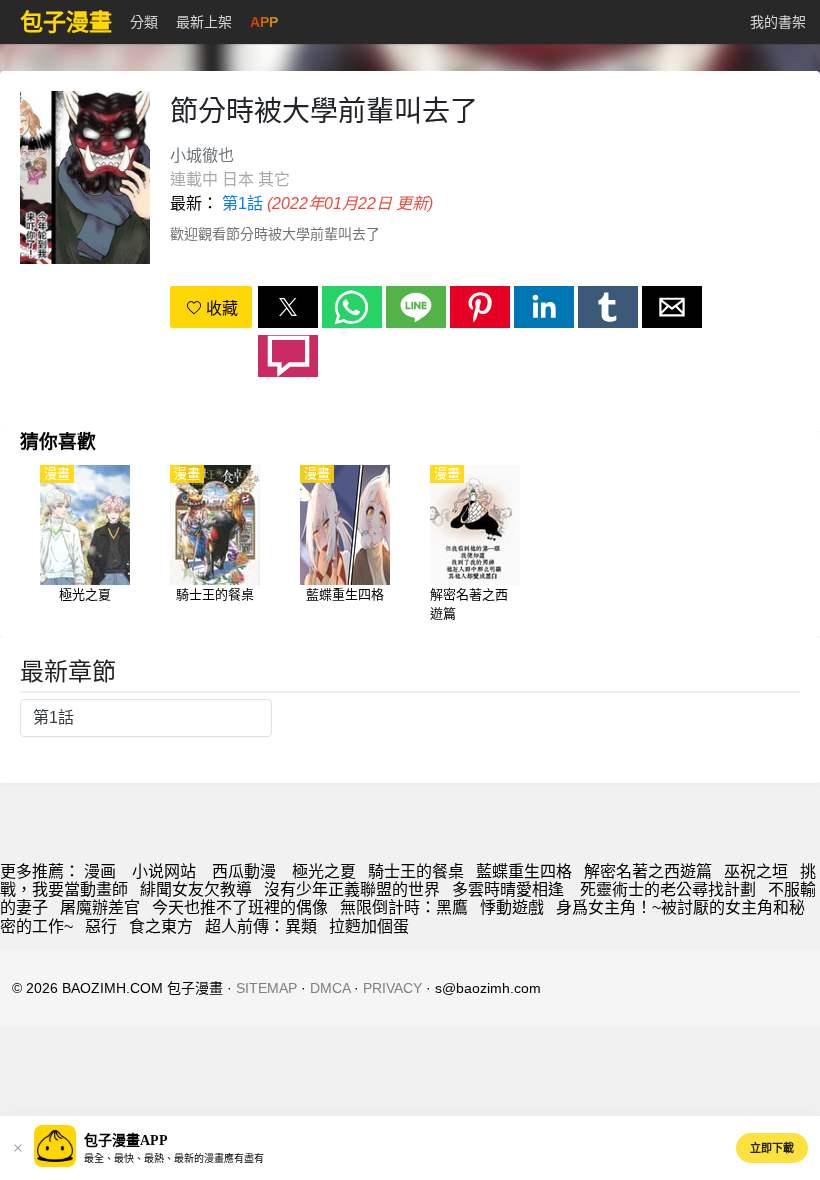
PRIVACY (392, 988)
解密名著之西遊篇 (648, 871)
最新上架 (204, 22)
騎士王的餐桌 (416, 871)
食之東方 (161, 926)
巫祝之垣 (756, 871)
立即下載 (772, 1148)
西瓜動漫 (244, 871)
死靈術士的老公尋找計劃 (668, 889)
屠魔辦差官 (100, 907)
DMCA (330, 988)
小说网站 (164, 871)
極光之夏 (324, 871)
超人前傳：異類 (261, 926)
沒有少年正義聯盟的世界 (352, 889)
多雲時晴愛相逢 (510, 889)
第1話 (242, 203)
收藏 (220, 308)
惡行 (101, 926)
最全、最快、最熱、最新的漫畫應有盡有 (174, 1158)
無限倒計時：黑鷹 (404, 907)
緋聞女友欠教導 (196, 889)
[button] (288, 307)
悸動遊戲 (512, 907)
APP (264, 22)
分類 (144, 22)
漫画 (100, 871)
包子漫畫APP (126, 1140)
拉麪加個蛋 (369, 926)
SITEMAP (266, 988)
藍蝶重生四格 (524, 871)
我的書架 (778, 22)
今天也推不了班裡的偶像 (240, 907)
